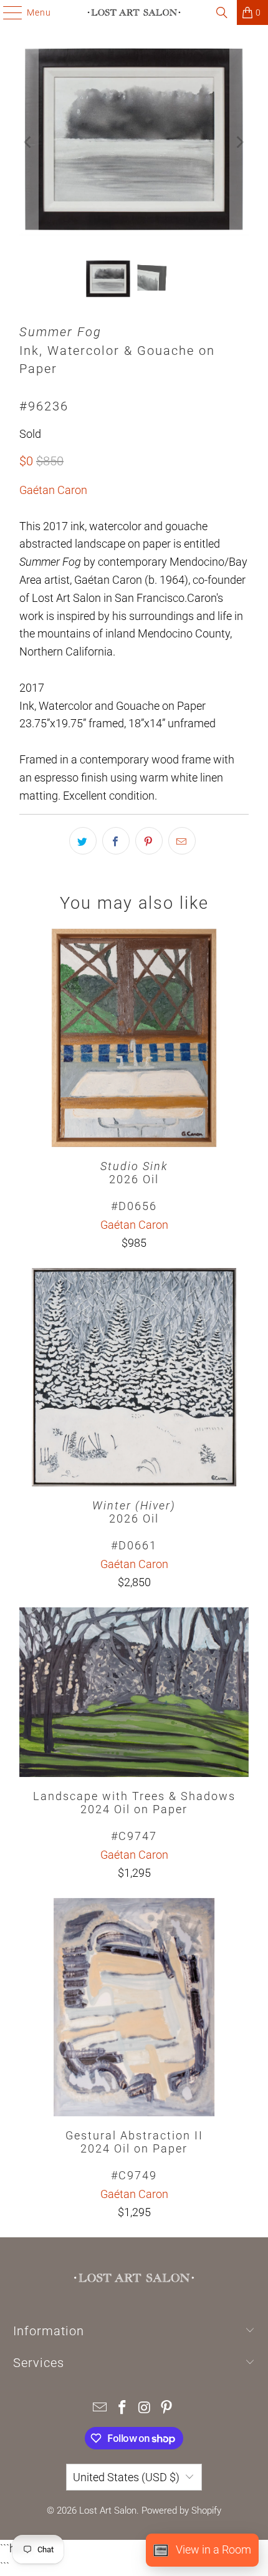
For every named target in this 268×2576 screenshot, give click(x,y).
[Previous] (29, 142)
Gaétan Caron (53, 490)
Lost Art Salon (108, 2511)
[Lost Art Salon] (134, 12)
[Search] (222, 12)
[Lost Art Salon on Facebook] (122, 2409)
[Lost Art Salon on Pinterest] (167, 2409)
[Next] (239, 142)
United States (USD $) (126, 2477)
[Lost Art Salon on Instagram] (145, 2409)
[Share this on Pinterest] (149, 841)
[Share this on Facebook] (116, 841)
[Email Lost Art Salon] (100, 2409)
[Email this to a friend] (182, 841)
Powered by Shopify (181, 2511)
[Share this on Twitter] (83, 841)
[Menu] (7, 12)
